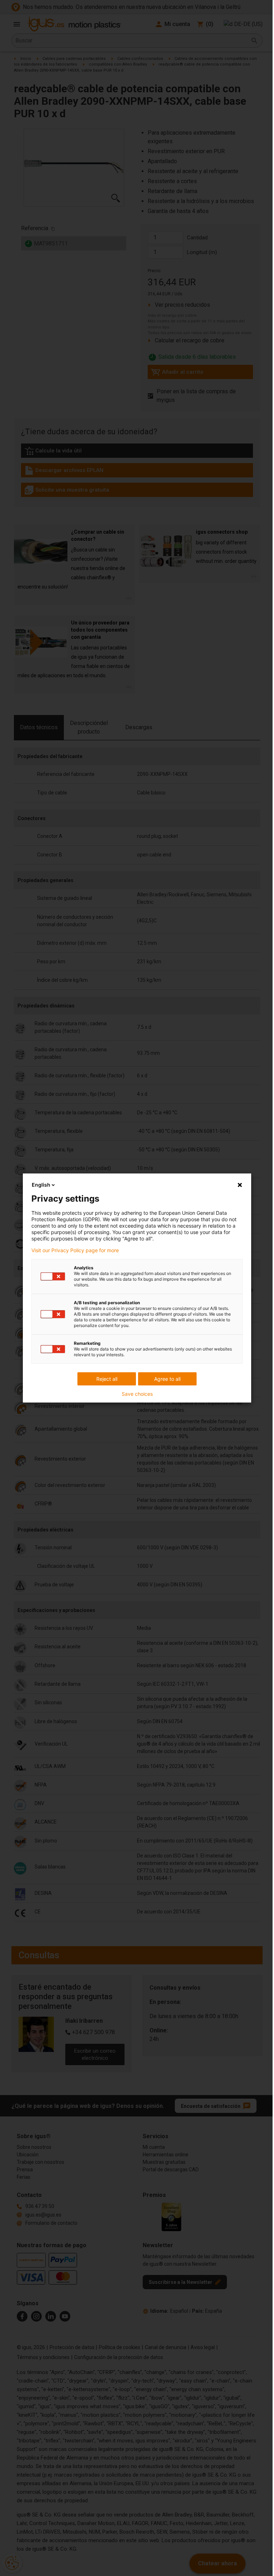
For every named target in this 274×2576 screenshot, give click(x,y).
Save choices (137, 1394)
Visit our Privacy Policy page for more (75, 1250)
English (41, 1185)
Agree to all (167, 1379)
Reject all (107, 1379)
